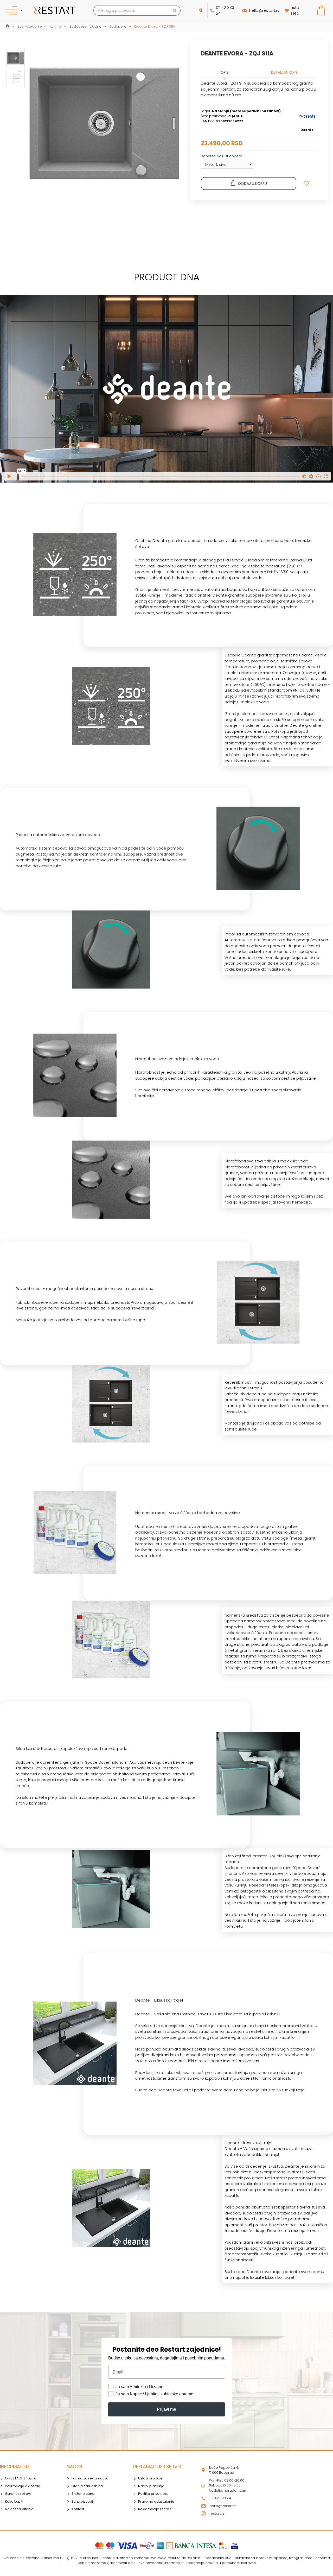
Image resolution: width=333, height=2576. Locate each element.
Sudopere (118, 26)
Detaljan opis (284, 72)
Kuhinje (56, 26)
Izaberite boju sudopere (222, 156)
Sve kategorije (30, 26)
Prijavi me (166, 2409)
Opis (225, 72)
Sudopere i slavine (85, 26)
